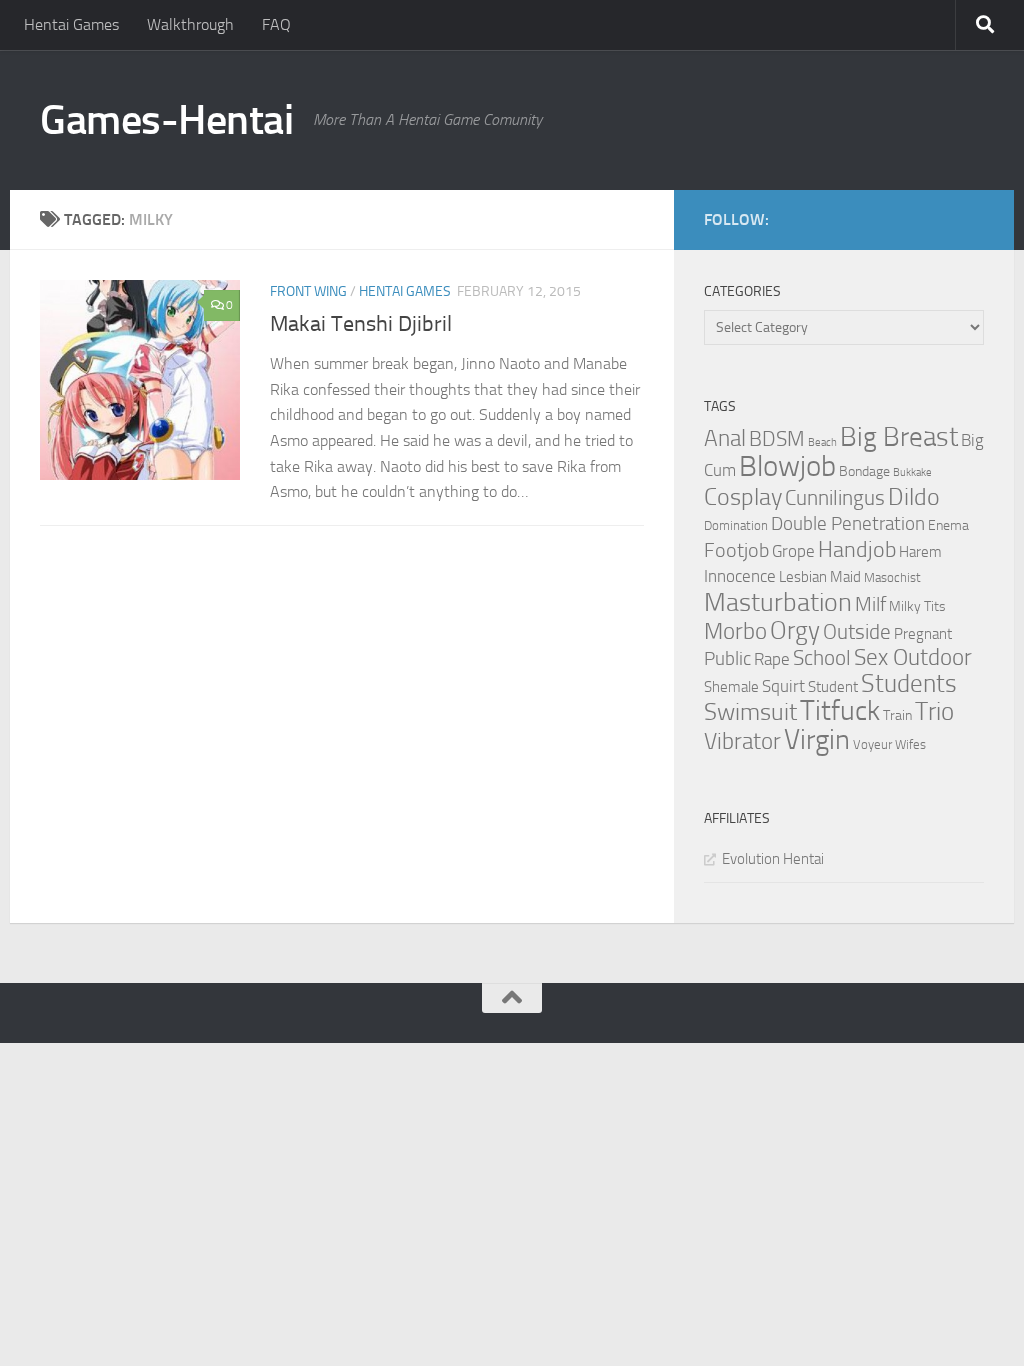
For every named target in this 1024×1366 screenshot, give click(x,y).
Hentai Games (71, 24)
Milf (870, 604)
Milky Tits (917, 606)
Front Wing (308, 291)
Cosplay (743, 497)
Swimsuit (750, 712)
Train (897, 715)
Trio (934, 711)
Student (833, 687)
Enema (948, 525)
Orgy (795, 630)
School (822, 658)
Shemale (731, 687)
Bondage (864, 471)
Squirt (783, 686)
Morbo (735, 631)
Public (727, 658)
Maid (845, 577)
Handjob (857, 550)
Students (909, 683)
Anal (725, 438)
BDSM (777, 439)
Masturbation (778, 602)
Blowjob (787, 466)
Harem (920, 552)
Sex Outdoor (913, 657)
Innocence (740, 576)
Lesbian (803, 577)
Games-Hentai (166, 120)
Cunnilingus (835, 498)
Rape (772, 659)
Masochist (892, 577)
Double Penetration (848, 523)
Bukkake (912, 472)
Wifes (910, 744)
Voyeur (872, 744)
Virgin (817, 739)
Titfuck (840, 710)
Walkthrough (190, 24)
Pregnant (923, 634)
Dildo (914, 497)
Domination (736, 525)
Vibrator (742, 741)
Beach (822, 442)
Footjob (736, 550)
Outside (857, 631)
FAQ (276, 24)
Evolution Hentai (773, 859)
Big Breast (899, 437)
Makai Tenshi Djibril (361, 324)
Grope (793, 551)
